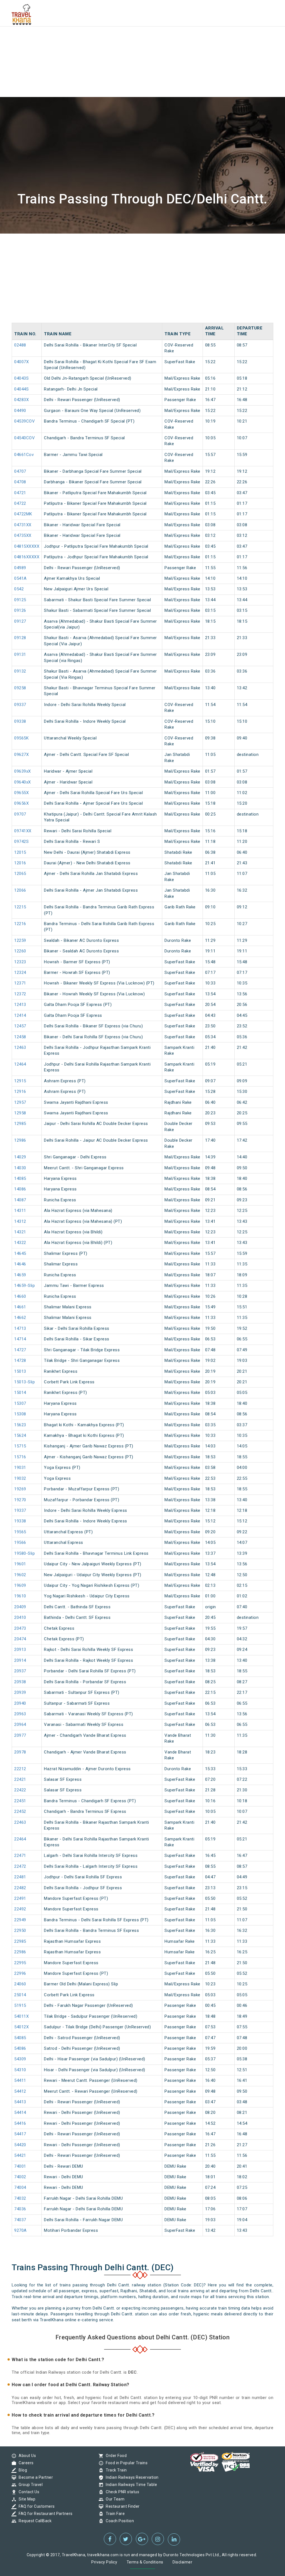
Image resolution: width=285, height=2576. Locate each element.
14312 (20, 1221)
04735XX (23, 535)
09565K (21, 738)
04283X (21, 400)
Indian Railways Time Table (130, 2485)
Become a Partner (34, 2477)
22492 (20, 1909)
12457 (20, 1026)
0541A (20, 578)
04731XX (23, 525)
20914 (20, 1660)
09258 (20, 688)
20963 (20, 1714)
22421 (20, 1779)
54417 (20, 2134)
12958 (20, 1113)
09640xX (23, 782)
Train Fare (114, 2514)
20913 (20, 1650)
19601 (20, 1564)
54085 (20, 2038)
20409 (20, 1607)
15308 (20, 1414)
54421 (20, 2155)
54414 (20, 2112)
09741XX (23, 831)
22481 (20, 1877)
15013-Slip (24, 1382)
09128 (20, 638)
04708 (20, 482)
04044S (21, 389)
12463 (20, 1047)
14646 (20, 1264)
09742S (21, 841)
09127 (20, 621)
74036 (20, 2209)
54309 (20, 2059)
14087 (20, 1200)
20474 (20, 1639)
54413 (20, 2102)
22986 (20, 1952)
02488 (20, 345)
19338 (20, 1521)
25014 (20, 1995)
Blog (21, 2470)
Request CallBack (34, 2521)
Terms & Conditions (145, 2562)
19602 (20, 1575)
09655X (21, 793)
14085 (20, 1178)
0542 (19, 589)
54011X (21, 2016)
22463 (20, 1822)
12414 (20, 1015)
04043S (21, 378)
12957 (20, 1102)
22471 (20, 1855)
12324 (20, 972)
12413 (20, 1005)
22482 (20, 1888)
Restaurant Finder (121, 2506)
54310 (20, 2070)
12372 (20, 994)
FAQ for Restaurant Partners (44, 2514)
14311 (20, 1211)
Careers (25, 2463)
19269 (20, 1489)
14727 (20, 1350)
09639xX (23, 771)
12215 (20, 907)
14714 (20, 1339)
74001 (20, 2166)
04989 (20, 568)
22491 (20, 1898)
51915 (20, 2005)
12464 (20, 1064)
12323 (20, 962)
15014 (20, 1393)
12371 (20, 983)
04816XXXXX (27, 557)
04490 (20, 411)
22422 (20, 1790)
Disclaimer (182, 2562)
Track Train (115, 2470)
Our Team (114, 2499)
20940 (20, 1703)
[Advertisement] (142, 39)
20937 (20, 1671)
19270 (20, 1500)
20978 (20, 1752)
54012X (21, 2027)
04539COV (24, 421)
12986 (20, 1140)
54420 (20, 2145)
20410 (20, 1617)
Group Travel (29, 2485)
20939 (20, 1692)
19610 (20, 1596)
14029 (20, 1157)
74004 (20, 2187)
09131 (20, 654)
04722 (20, 503)
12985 (20, 1124)
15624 (20, 1435)
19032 (20, 1478)
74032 (20, 2198)
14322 (20, 1243)
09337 (20, 705)
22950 (20, 1930)
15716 (20, 1457)
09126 (20, 610)
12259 (20, 940)
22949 (20, 1920)
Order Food (115, 2456)
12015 (20, 852)
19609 (20, 1585)
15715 (20, 1446)
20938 (20, 1682)
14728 (20, 1360)
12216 (20, 924)
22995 (20, 1963)
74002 (20, 2177)
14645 (20, 1253)
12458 (20, 1037)
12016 (20, 863)
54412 (20, 2091)
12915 (20, 1081)
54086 (20, 2048)
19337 (20, 1510)
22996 (20, 1973)
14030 (20, 1168)
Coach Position (118, 2521)
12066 (20, 890)
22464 (20, 1839)
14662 (20, 1318)
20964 (20, 1724)
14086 (20, 1189)
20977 (20, 1735)
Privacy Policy (104, 2562)
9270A (20, 2230)
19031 (20, 1468)
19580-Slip (24, 1553)
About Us (26, 2456)
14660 (20, 1296)
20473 (20, 1628)
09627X (21, 755)
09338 (20, 721)
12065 (20, 874)
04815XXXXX (27, 546)
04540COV (24, 438)
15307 (20, 1403)
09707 (20, 814)
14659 (20, 1275)
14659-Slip (24, 1285)
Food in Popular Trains (125, 2463)
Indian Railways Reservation (131, 2477)
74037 (20, 2220)
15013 (20, 1371)
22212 (20, 1769)
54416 (20, 2123)
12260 (20, 951)
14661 (20, 1307)
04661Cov (24, 455)
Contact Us (28, 2492)
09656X (21, 803)
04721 (20, 493)
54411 (20, 2080)
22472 (20, 1866)
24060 (20, 1984)
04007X (21, 362)
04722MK (23, 514)
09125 (20, 600)
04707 (20, 471)
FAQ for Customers (35, 2506)
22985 (20, 1941)
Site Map (26, 2499)
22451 (20, 1801)
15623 (20, 1425)
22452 (20, 1811)
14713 (20, 1328)
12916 (20, 1091)
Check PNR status (121, 2492)
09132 (20, 671)
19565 (20, 1532)
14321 (20, 1232)
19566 (20, 1542)
